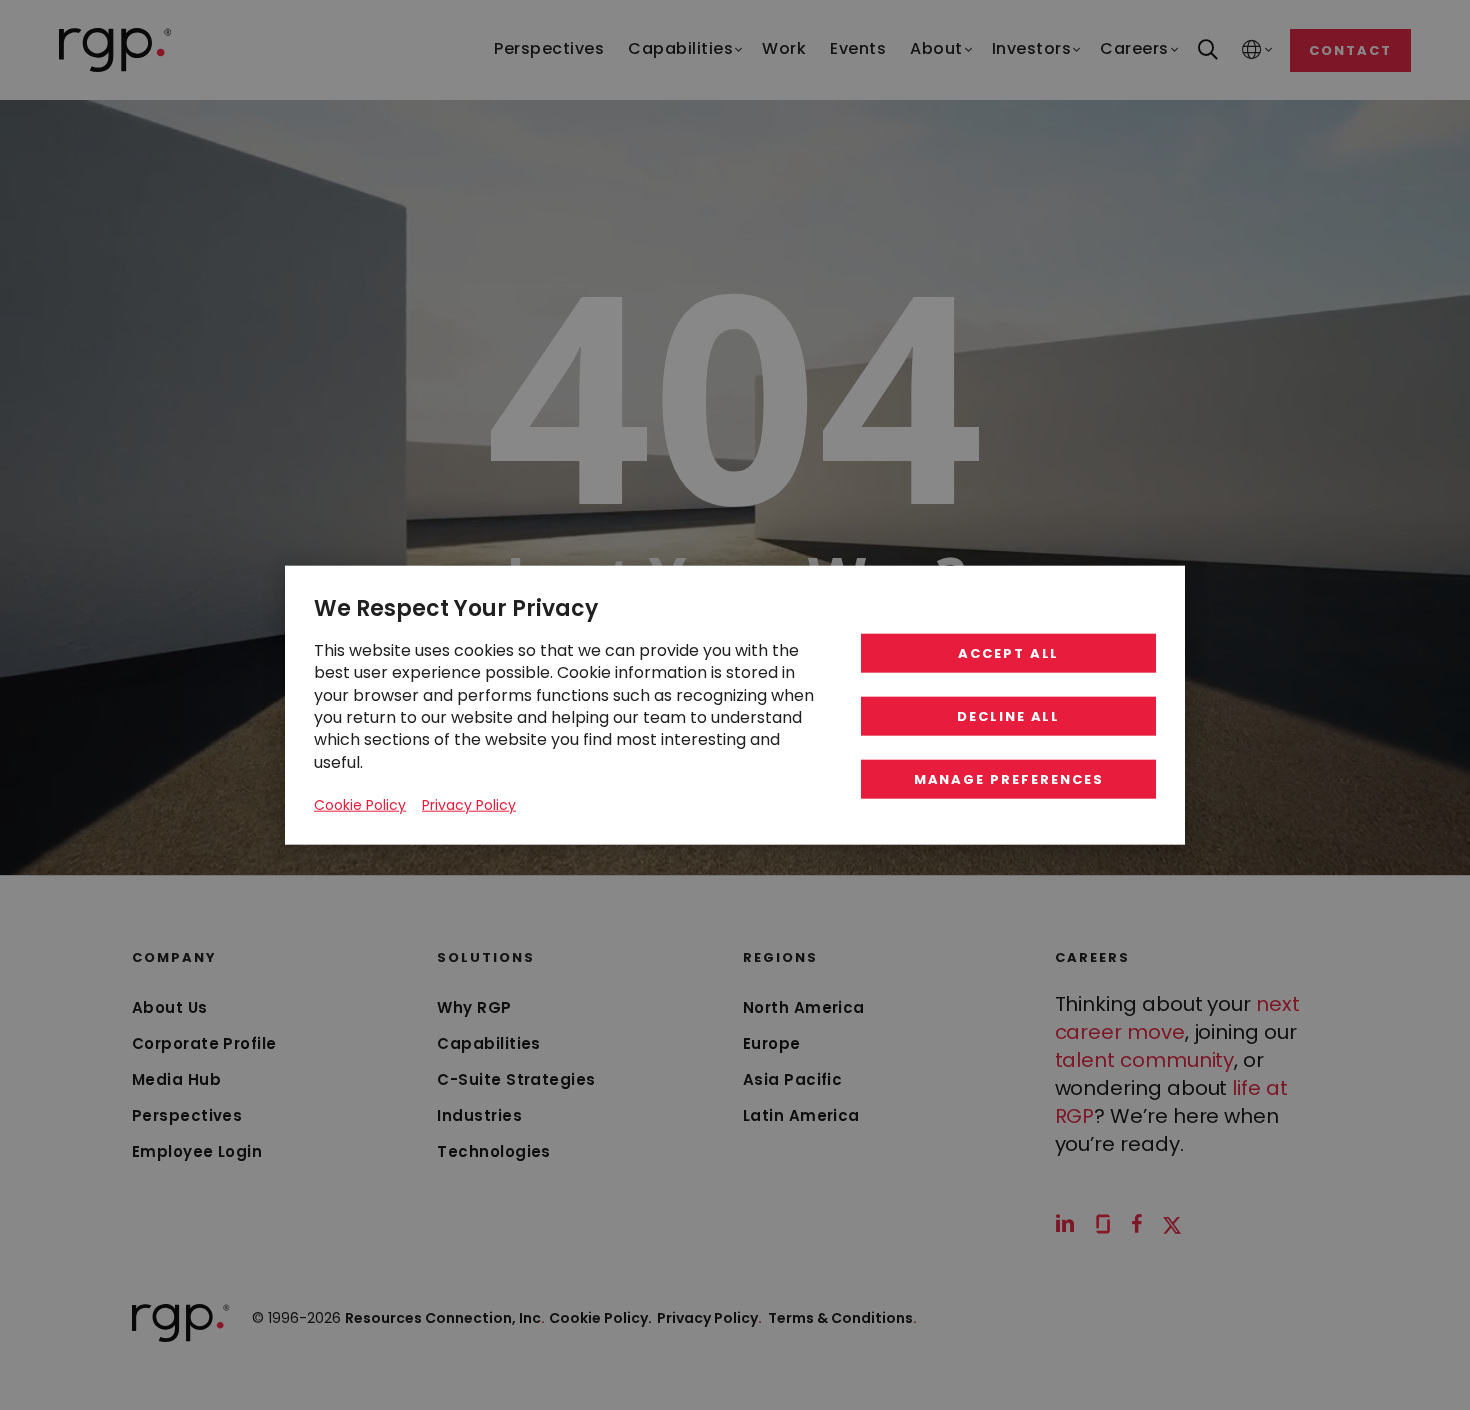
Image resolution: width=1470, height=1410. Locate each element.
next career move (1177, 1018)
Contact (1350, 50)
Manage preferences (1009, 779)
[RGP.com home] (115, 50)
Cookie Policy (360, 805)
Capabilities (488, 1043)
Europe (772, 1043)
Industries (479, 1115)
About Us (170, 1007)
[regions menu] (1252, 50)
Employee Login (197, 1151)
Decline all (1008, 716)
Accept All (1009, 653)
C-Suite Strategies (516, 1079)
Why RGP (474, 1007)
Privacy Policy (709, 1318)
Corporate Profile (204, 1043)
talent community (1145, 1060)
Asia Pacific (792, 1079)
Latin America (801, 1115)
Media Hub (176, 1079)
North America (804, 1007)
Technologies (493, 1151)
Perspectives (187, 1115)
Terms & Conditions (842, 1318)
